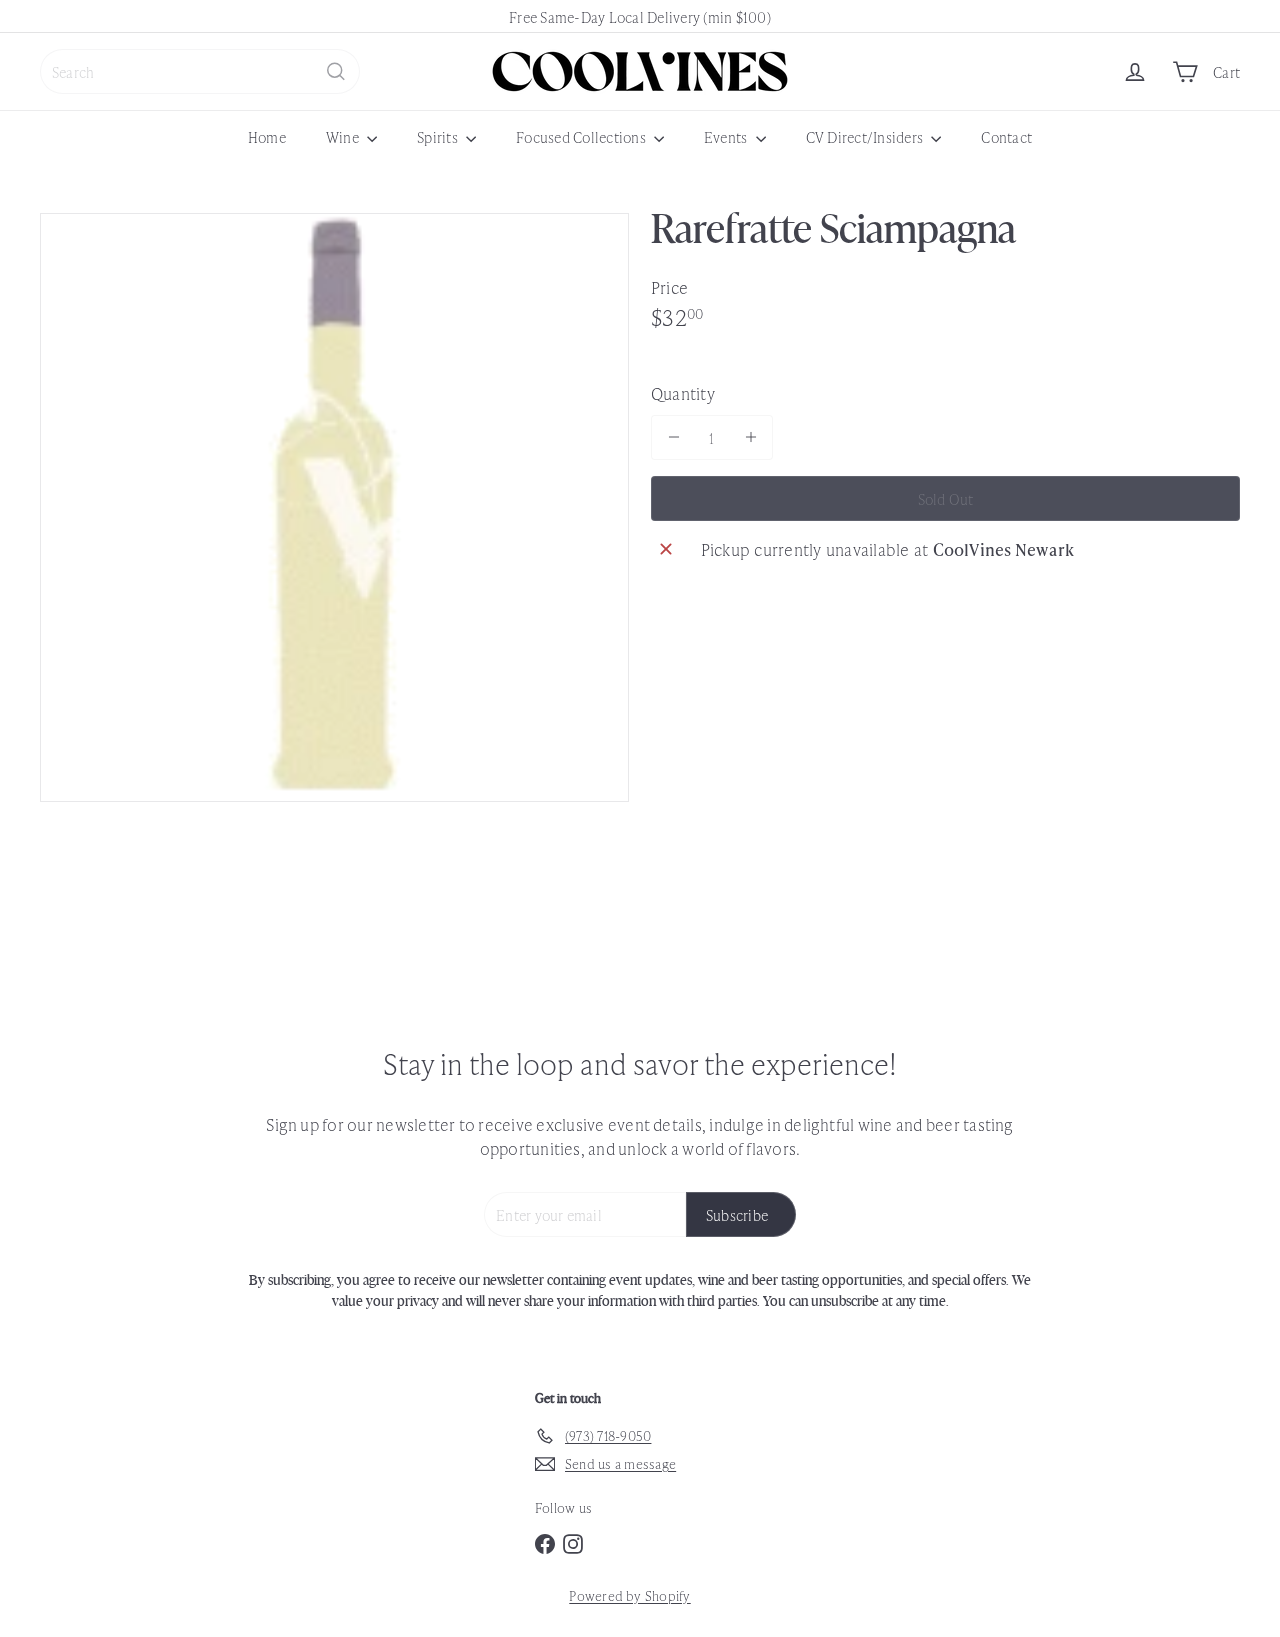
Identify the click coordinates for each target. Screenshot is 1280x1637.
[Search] (336, 71)
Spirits (439, 136)
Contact (1006, 136)
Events (727, 136)
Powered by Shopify (629, 1595)
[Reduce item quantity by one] (673, 437)
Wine (344, 136)
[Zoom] (334, 507)
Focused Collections (582, 136)
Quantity (683, 392)
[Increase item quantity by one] (750, 437)
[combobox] (200, 71)
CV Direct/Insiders (866, 136)
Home (267, 136)
